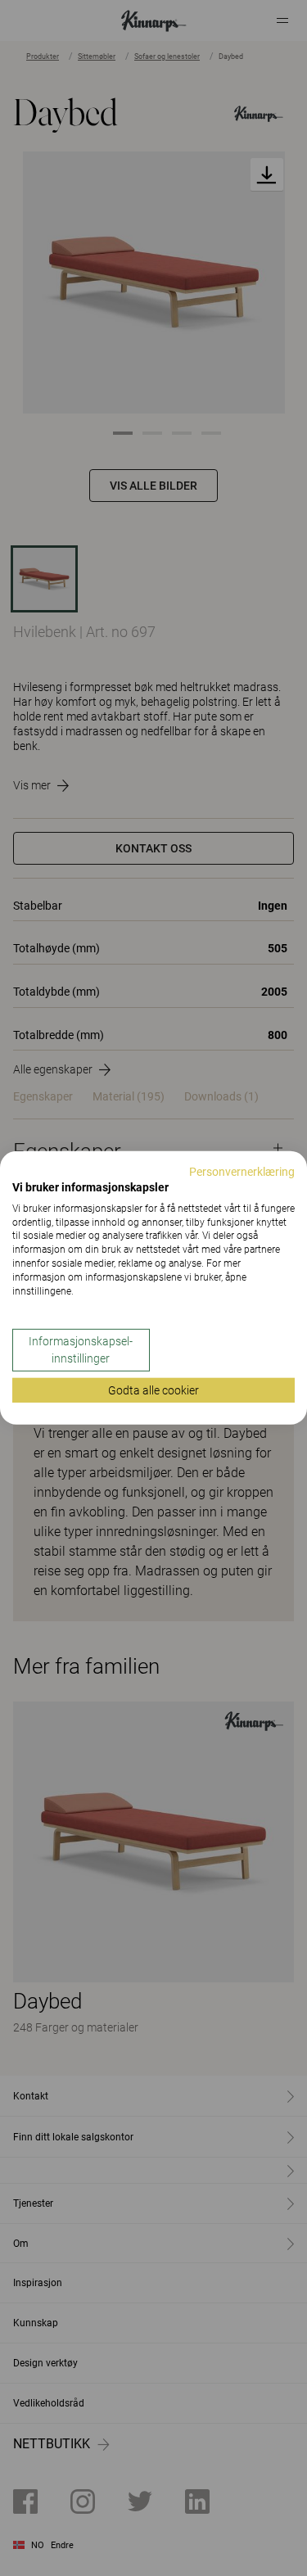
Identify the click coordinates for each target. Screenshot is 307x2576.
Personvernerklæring (242, 1172)
